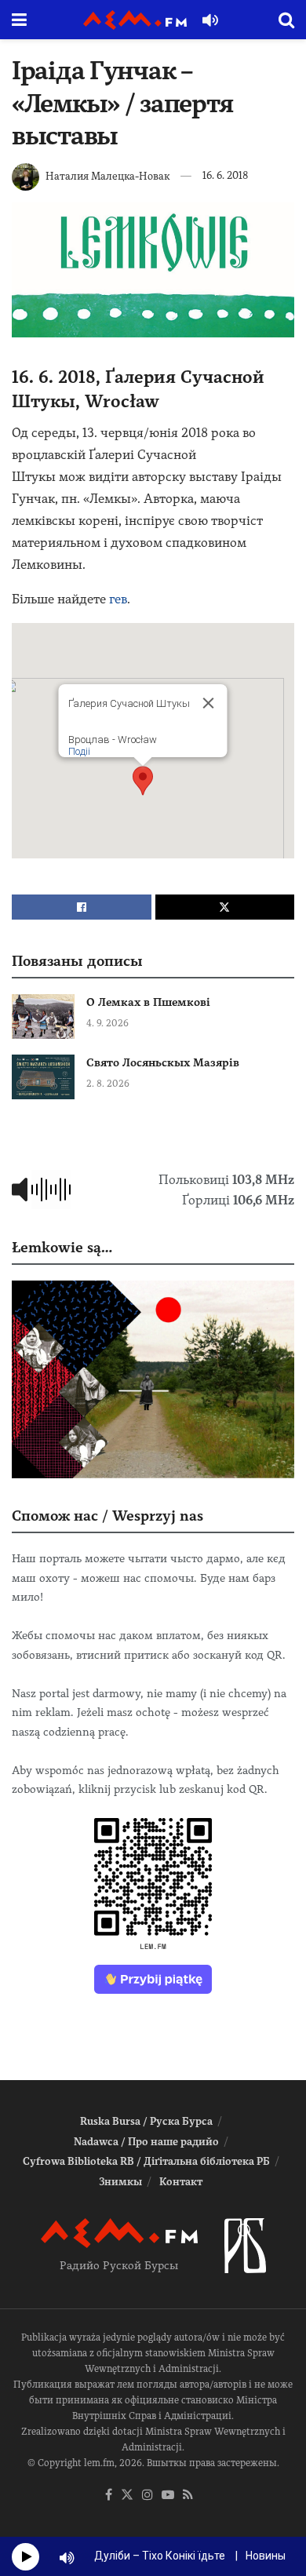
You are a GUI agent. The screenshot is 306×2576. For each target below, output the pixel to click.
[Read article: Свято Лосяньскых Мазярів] (43, 1077)
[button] (143, 781)
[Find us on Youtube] (168, 2496)
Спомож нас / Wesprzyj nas (107, 1516)
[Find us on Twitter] (127, 2496)
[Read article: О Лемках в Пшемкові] (43, 1017)
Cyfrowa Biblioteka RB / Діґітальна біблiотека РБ (146, 2161)
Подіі (79, 751)
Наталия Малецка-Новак (107, 175)
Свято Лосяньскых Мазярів (163, 1062)
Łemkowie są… (62, 1247)
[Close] (209, 703)
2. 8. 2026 (108, 1084)
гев (118, 599)
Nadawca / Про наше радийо (146, 2142)
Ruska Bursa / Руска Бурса (146, 2121)
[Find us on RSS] (188, 2496)
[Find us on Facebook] (109, 2496)
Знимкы (120, 2182)
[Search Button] (286, 20)
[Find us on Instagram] (148, 2496)
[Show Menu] (19, 20)
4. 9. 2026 (107, 1023)
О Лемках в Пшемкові (148, 1002)
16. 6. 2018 (225, 175)
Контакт (181, 2182)
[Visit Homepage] (135, 20)
